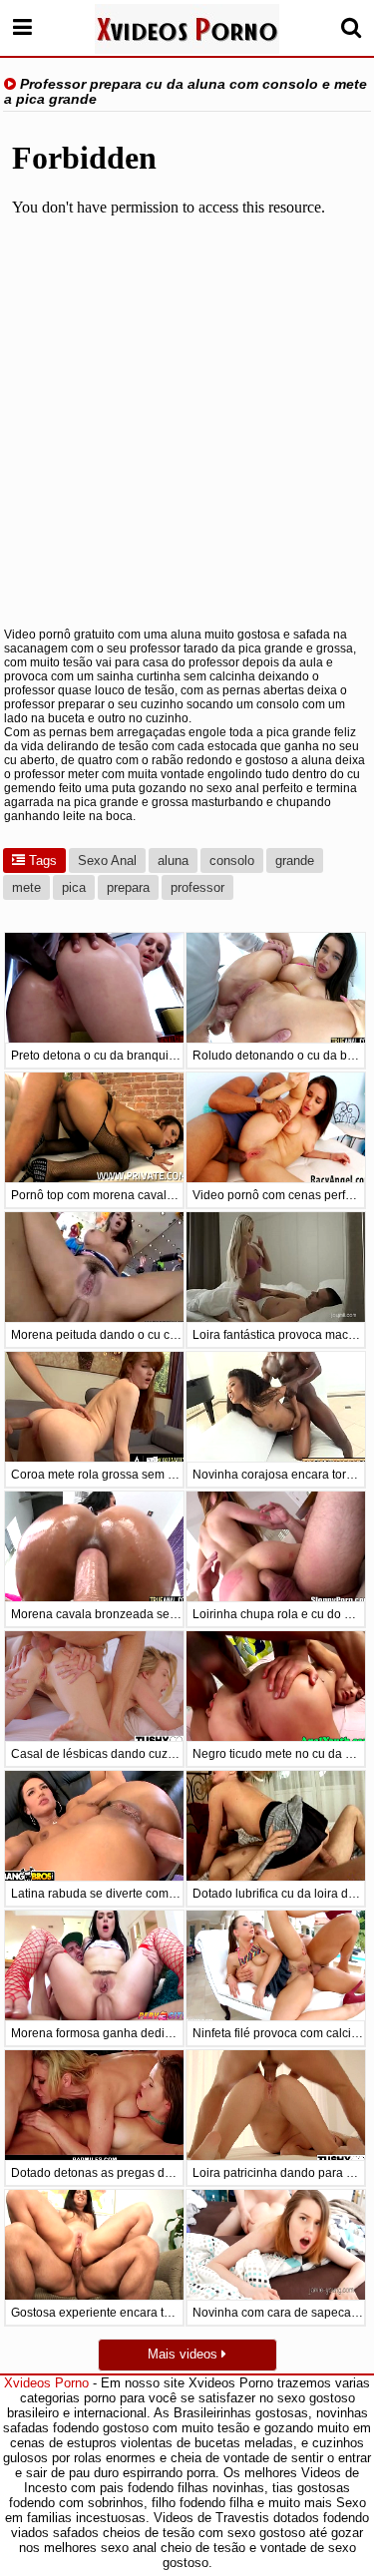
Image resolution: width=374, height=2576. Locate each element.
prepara (128, 887)
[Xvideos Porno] (187, 29)
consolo (232, 860)
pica (74, 887)
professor (197, 887)
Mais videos (185, 2354)
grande (295, 860)
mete (26, 887)
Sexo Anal (107, 860)
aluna (173, 860)
